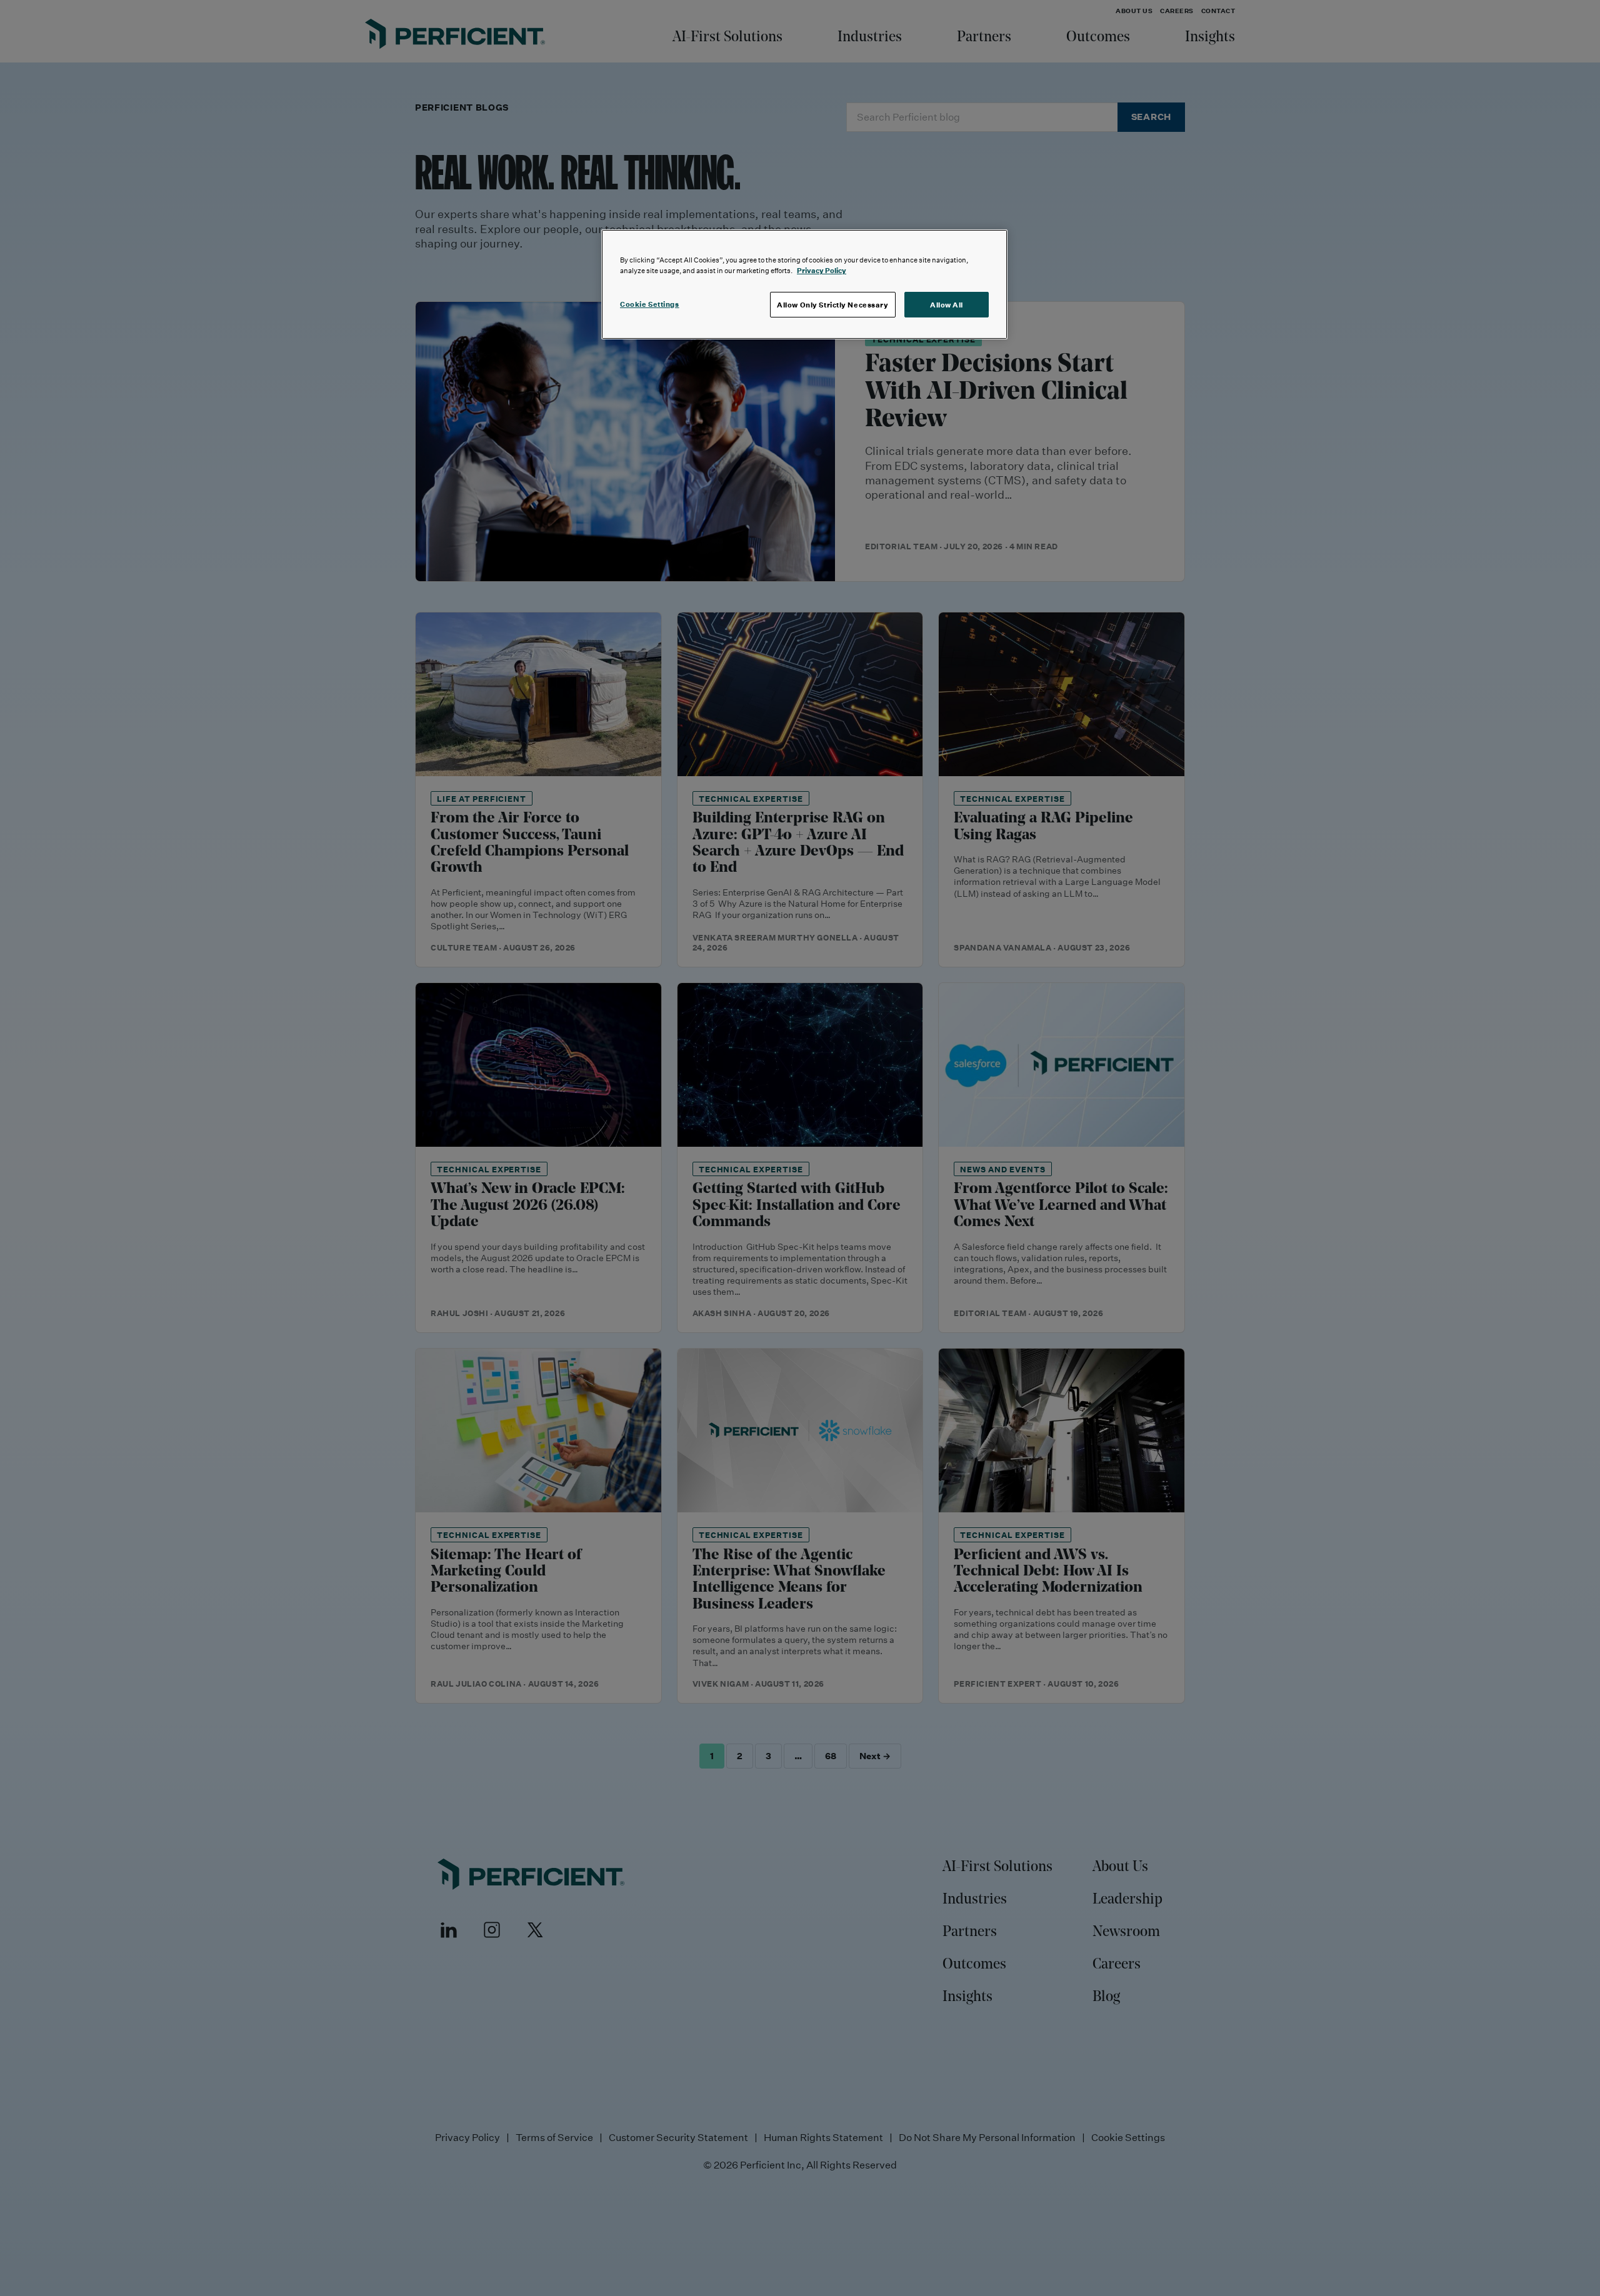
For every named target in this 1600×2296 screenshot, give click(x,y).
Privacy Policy (822, 270)
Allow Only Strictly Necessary (833, 305)
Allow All (947, 305)
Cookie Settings (650, 304)
